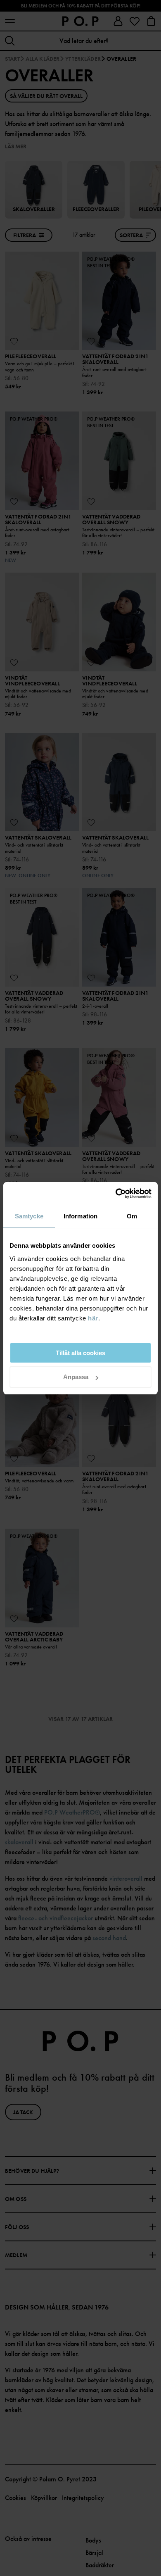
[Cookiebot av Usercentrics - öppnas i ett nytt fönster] (116, 1194)
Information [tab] (80, 1216)
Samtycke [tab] (29, 1216)
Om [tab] (132, 1216)
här (93, 1318)
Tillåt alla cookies (80, 1353)
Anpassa (76, 1377)
